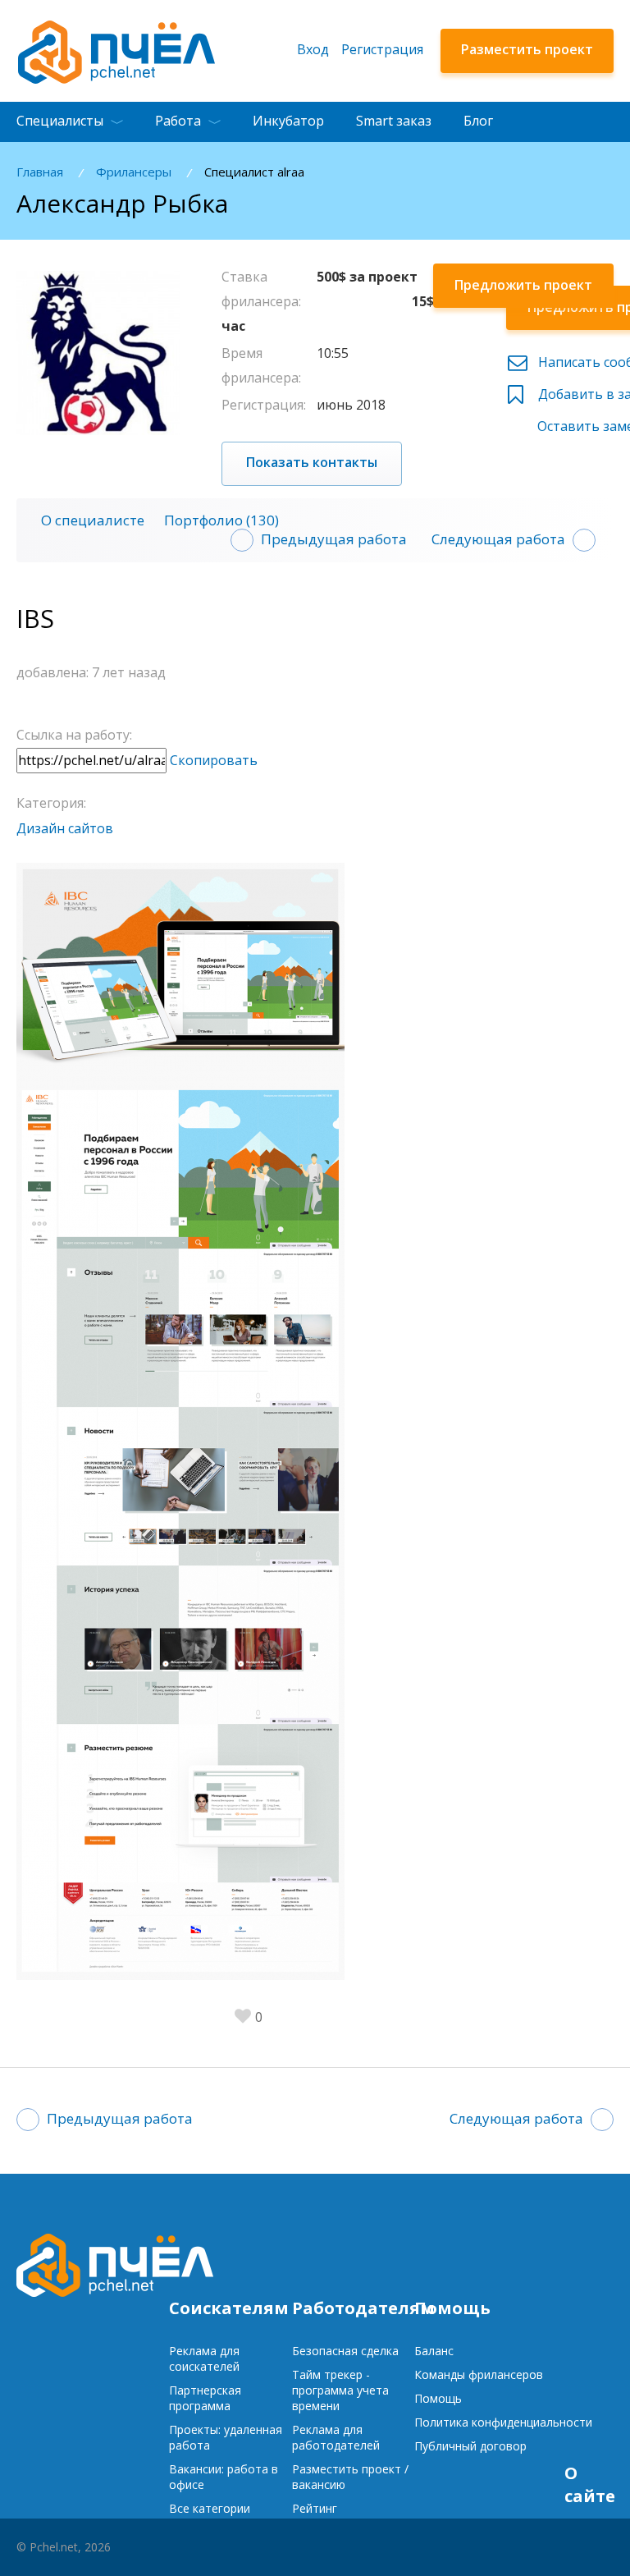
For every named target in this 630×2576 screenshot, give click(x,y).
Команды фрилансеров (479, 2374)
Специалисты (60, 121)
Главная (40, 172)
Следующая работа (498, 539)
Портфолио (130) (221, 520)
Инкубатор (288, 121)
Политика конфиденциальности (503, 2422)
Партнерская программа (205, 2398)
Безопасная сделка (345, 2351)
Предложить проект (523, 285)
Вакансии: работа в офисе (224, 2477)
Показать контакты (312, 462)
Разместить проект (527, 49)
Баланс (434, 2351)
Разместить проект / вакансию (350, 2477)
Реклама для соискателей (204, 2358)
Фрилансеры (134, 172)
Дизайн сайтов (65, 828)
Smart (394, 121)
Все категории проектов (210, 2516)
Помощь (438, 2398)
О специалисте (93, 520)
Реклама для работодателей (336, 2437)
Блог (478, 121)
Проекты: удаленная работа (226, 2437)
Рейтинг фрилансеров (329, 2516)
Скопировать (214, 760)
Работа (178, 121)
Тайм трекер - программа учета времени (340, 2390)
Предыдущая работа (334, 539)
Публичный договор (470, 2446)
